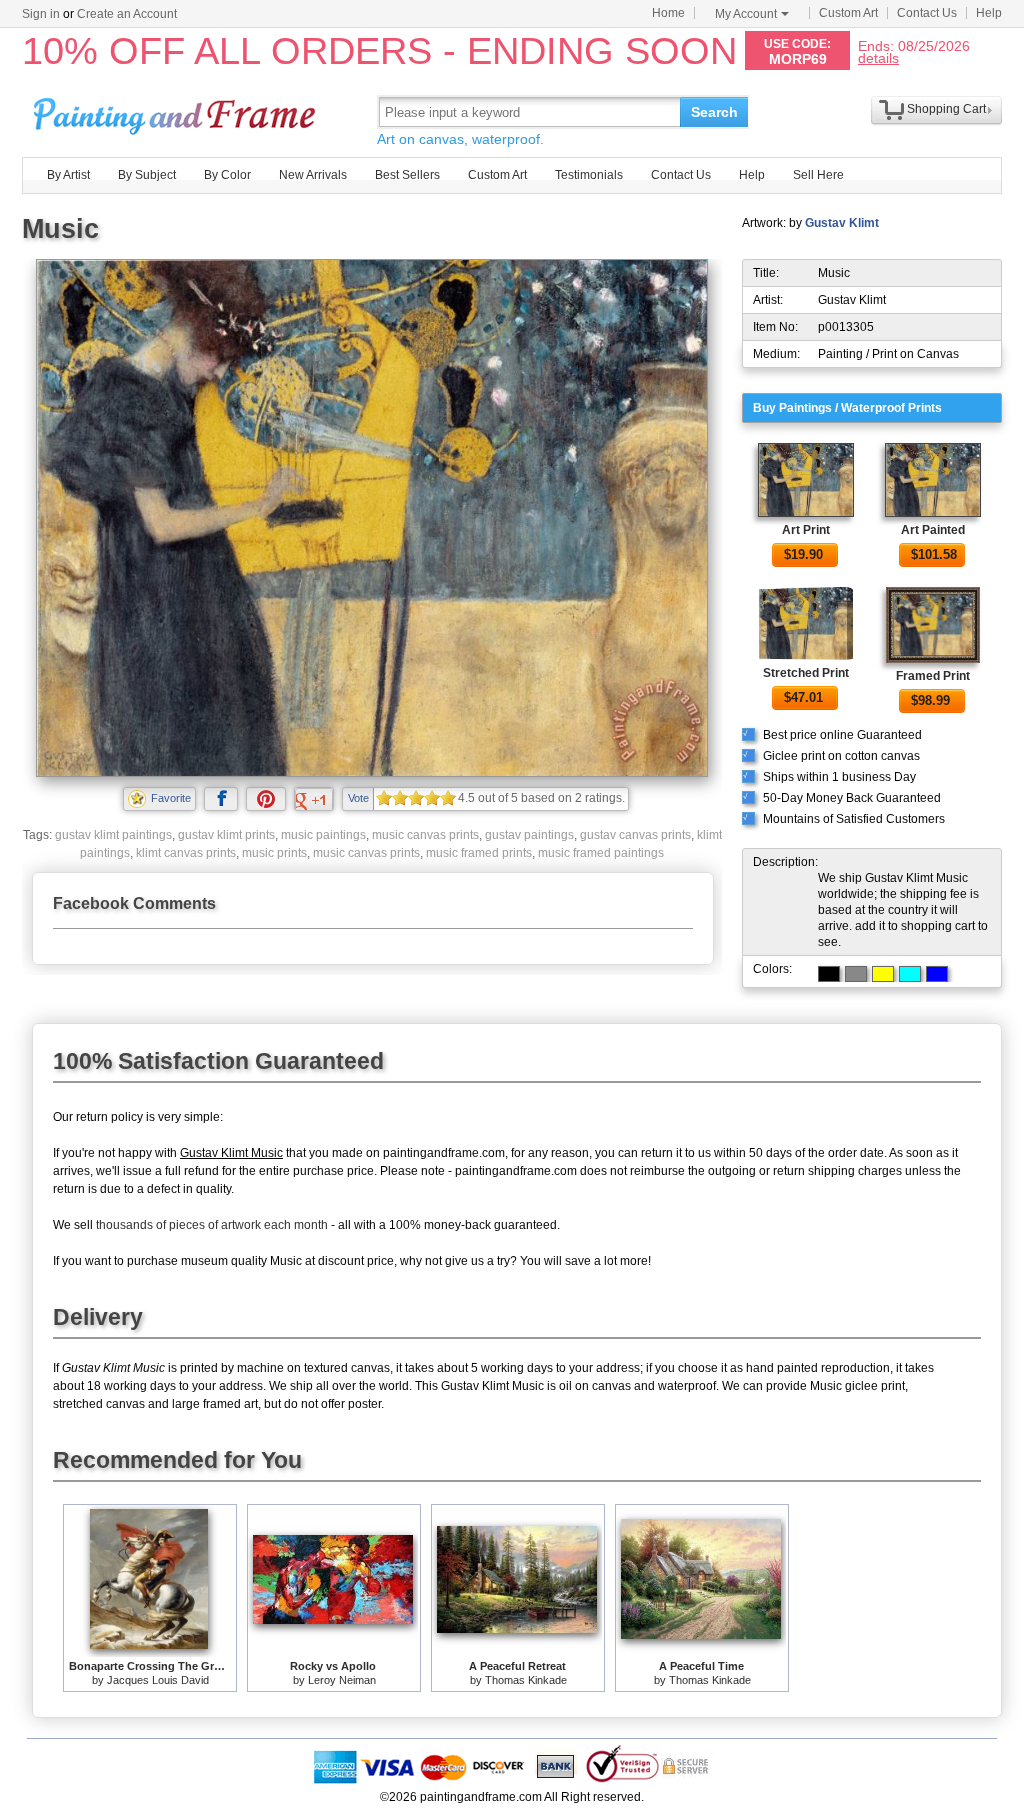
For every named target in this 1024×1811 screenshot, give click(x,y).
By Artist (68, 175)
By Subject (147, 175)
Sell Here (818, 175)
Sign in (41, 14)
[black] (829, 974)
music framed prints (479, 853)
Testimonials (589, 175)
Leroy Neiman (342, 1680)
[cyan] (910, 974)
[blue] (937, 974)
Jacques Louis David (158, 1680)
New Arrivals (313, 175)
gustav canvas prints (635, 835)
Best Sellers (407, 175)
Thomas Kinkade (526, 1680)
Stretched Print (806, 673)
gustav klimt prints (226, 835)
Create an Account (127, 14)
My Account (746, 14)
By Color (227, 175)
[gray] (856, 974)
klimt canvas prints (186, 853)
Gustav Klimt (842, 223)
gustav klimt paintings (113, 835)
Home (668, 13)
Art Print (806, 530)
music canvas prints (425, 835)
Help (989, 13)
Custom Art (848, 13)
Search (714, 112)
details (878, 57)
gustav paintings (529, 835)
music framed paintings (601, 853)
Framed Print (933, 676)
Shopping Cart (946, 109)
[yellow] (883, 974)
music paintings (323, 835)
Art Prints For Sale (177, 111)
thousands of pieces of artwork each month (212, 1225)
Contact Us (927, 13)
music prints (274, 853)
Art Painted (933, 530)
